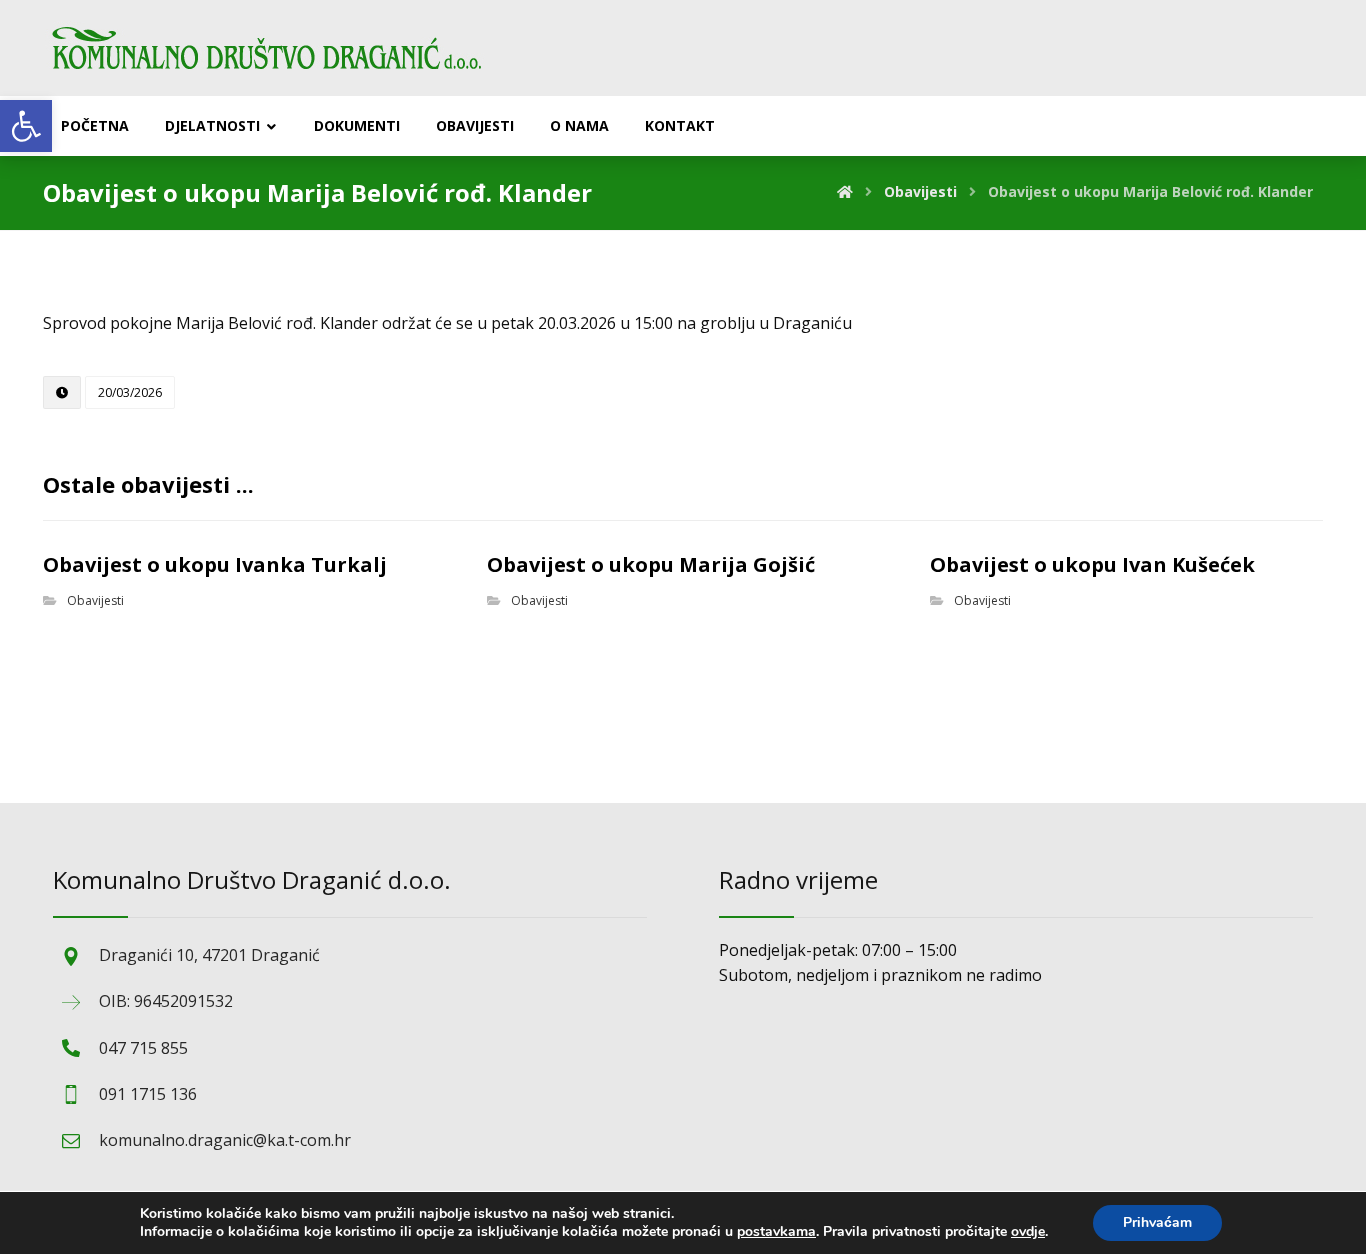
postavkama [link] (776, 1231)
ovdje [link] (1028, 1231)
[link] (26, 126)
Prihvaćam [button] (1157, 1222)
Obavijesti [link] (95, 600)
